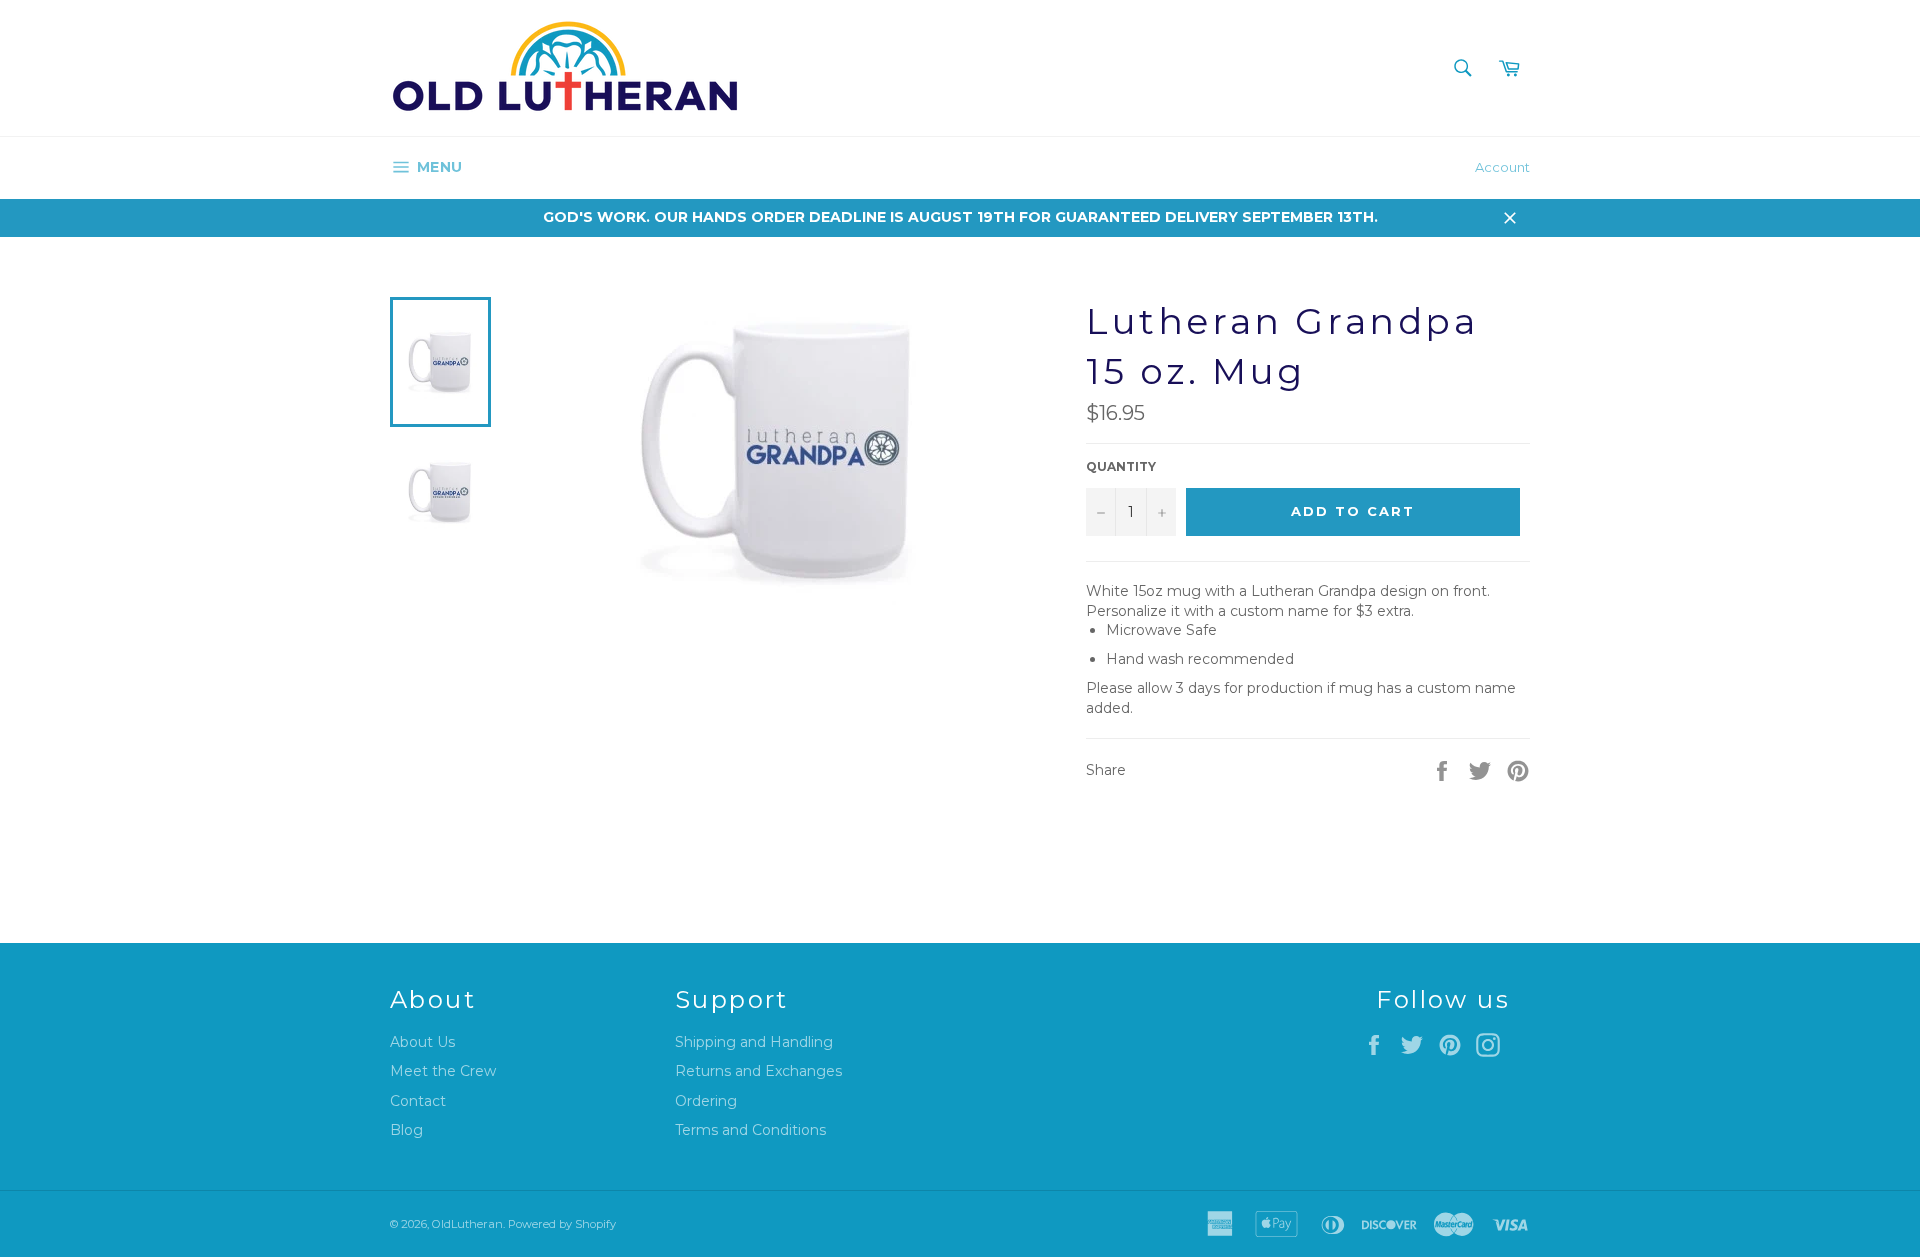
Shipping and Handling (754, 1042)
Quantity (1121, 466)
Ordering (706, 1101)
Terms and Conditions (750, 1130)
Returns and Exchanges (758, 1071)
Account (1502, 167)
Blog (406, 1130)
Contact (418, 1101)
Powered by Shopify (562, 1224)
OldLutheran (467, 1224)
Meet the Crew (443, 1071)
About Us (422, 1042)
